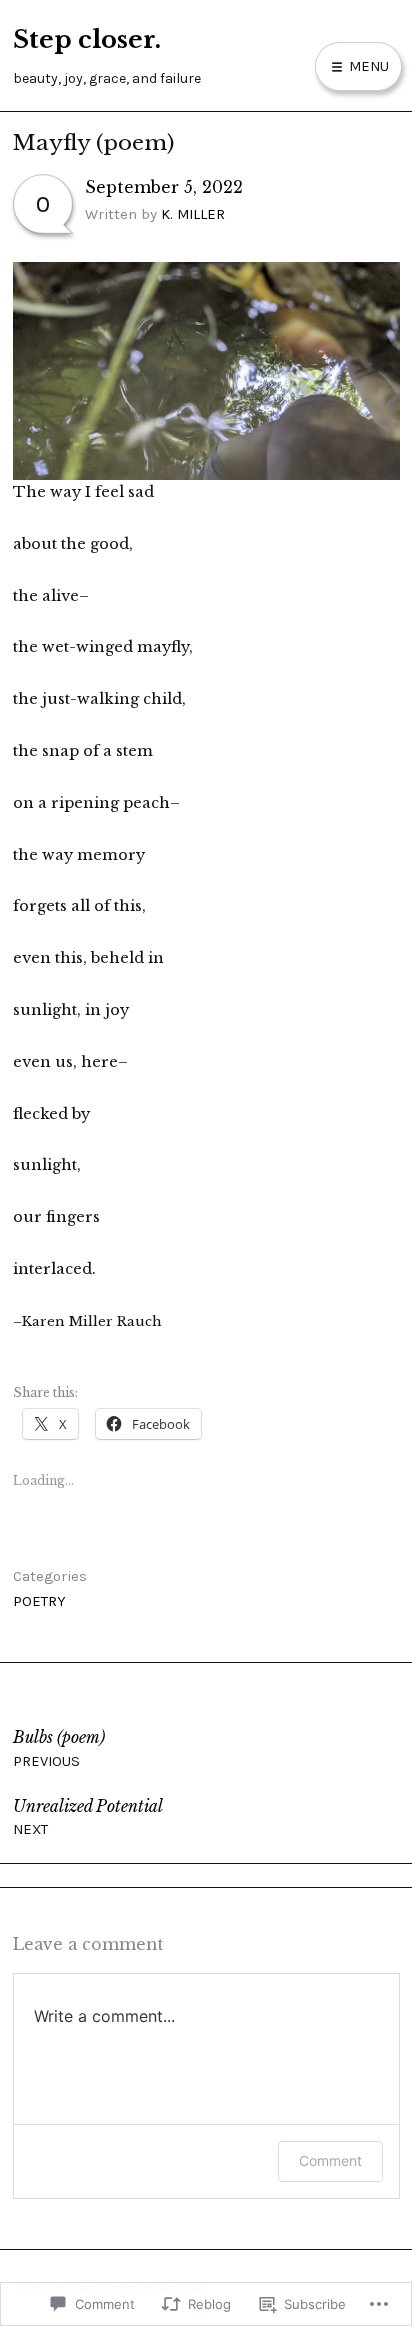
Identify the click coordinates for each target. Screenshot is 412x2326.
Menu (367, 66)
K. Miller (193, 214)
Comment (330, 2160)
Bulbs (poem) (59, 1748)
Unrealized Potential (88, 1817)
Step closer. (87, 39)
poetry (39, 1601)
